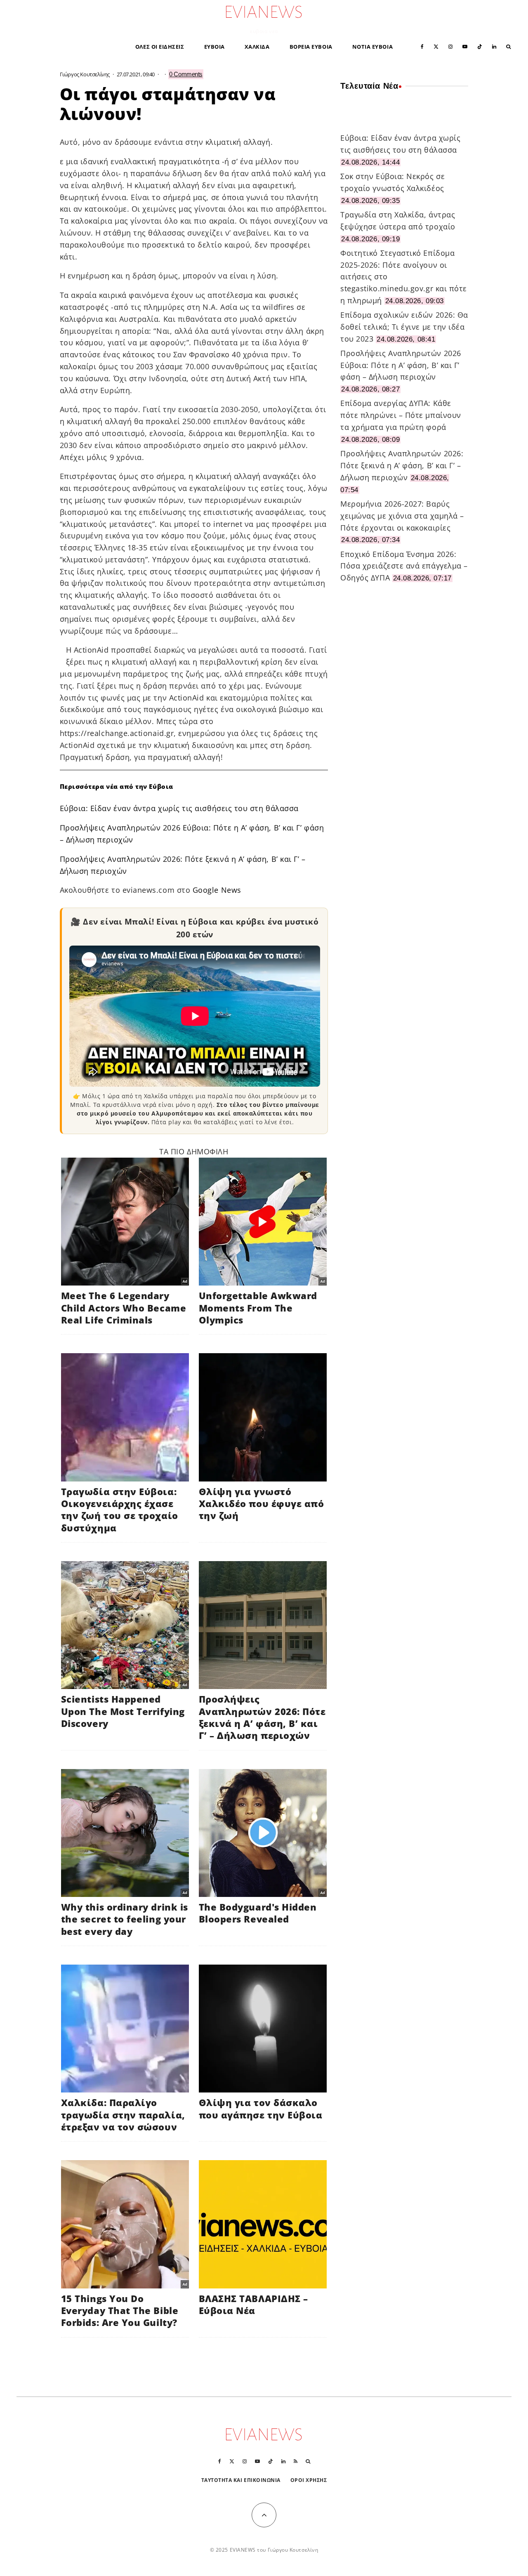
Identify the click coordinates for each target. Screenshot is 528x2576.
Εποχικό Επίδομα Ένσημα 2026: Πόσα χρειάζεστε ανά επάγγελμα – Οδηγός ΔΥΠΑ (404, 566)
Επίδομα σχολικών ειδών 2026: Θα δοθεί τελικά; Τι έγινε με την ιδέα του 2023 (404, 327)
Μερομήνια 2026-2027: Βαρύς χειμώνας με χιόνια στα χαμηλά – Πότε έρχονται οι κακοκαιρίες (402, 516)
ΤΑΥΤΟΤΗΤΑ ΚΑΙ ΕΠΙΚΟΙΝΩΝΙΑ (241, 2480)
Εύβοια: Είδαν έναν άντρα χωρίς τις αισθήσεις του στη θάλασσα (179, 808)
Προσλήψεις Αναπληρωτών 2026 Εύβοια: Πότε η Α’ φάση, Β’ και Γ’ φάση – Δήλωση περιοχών (401, 365)
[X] (436, 46)
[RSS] (296, 2461)
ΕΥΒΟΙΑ (214, 47)
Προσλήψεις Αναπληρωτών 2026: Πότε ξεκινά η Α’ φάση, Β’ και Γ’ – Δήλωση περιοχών (402, 465)
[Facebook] (422, 46)
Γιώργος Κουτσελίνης (85, 74)
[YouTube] (465, 46)
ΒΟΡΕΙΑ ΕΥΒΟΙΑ (311, 47)
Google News (217, 890)
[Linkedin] (494, 46)
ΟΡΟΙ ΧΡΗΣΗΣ (309, 2480)
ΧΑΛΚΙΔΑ (257, 47)
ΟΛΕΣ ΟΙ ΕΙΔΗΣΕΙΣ (160, 47)
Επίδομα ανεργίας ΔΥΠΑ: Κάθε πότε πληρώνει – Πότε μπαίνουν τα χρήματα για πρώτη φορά (401, 415)
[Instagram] (450, 46)
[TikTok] (480, 46)
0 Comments (186, 74)
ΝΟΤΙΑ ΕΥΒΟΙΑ (372, 47)
